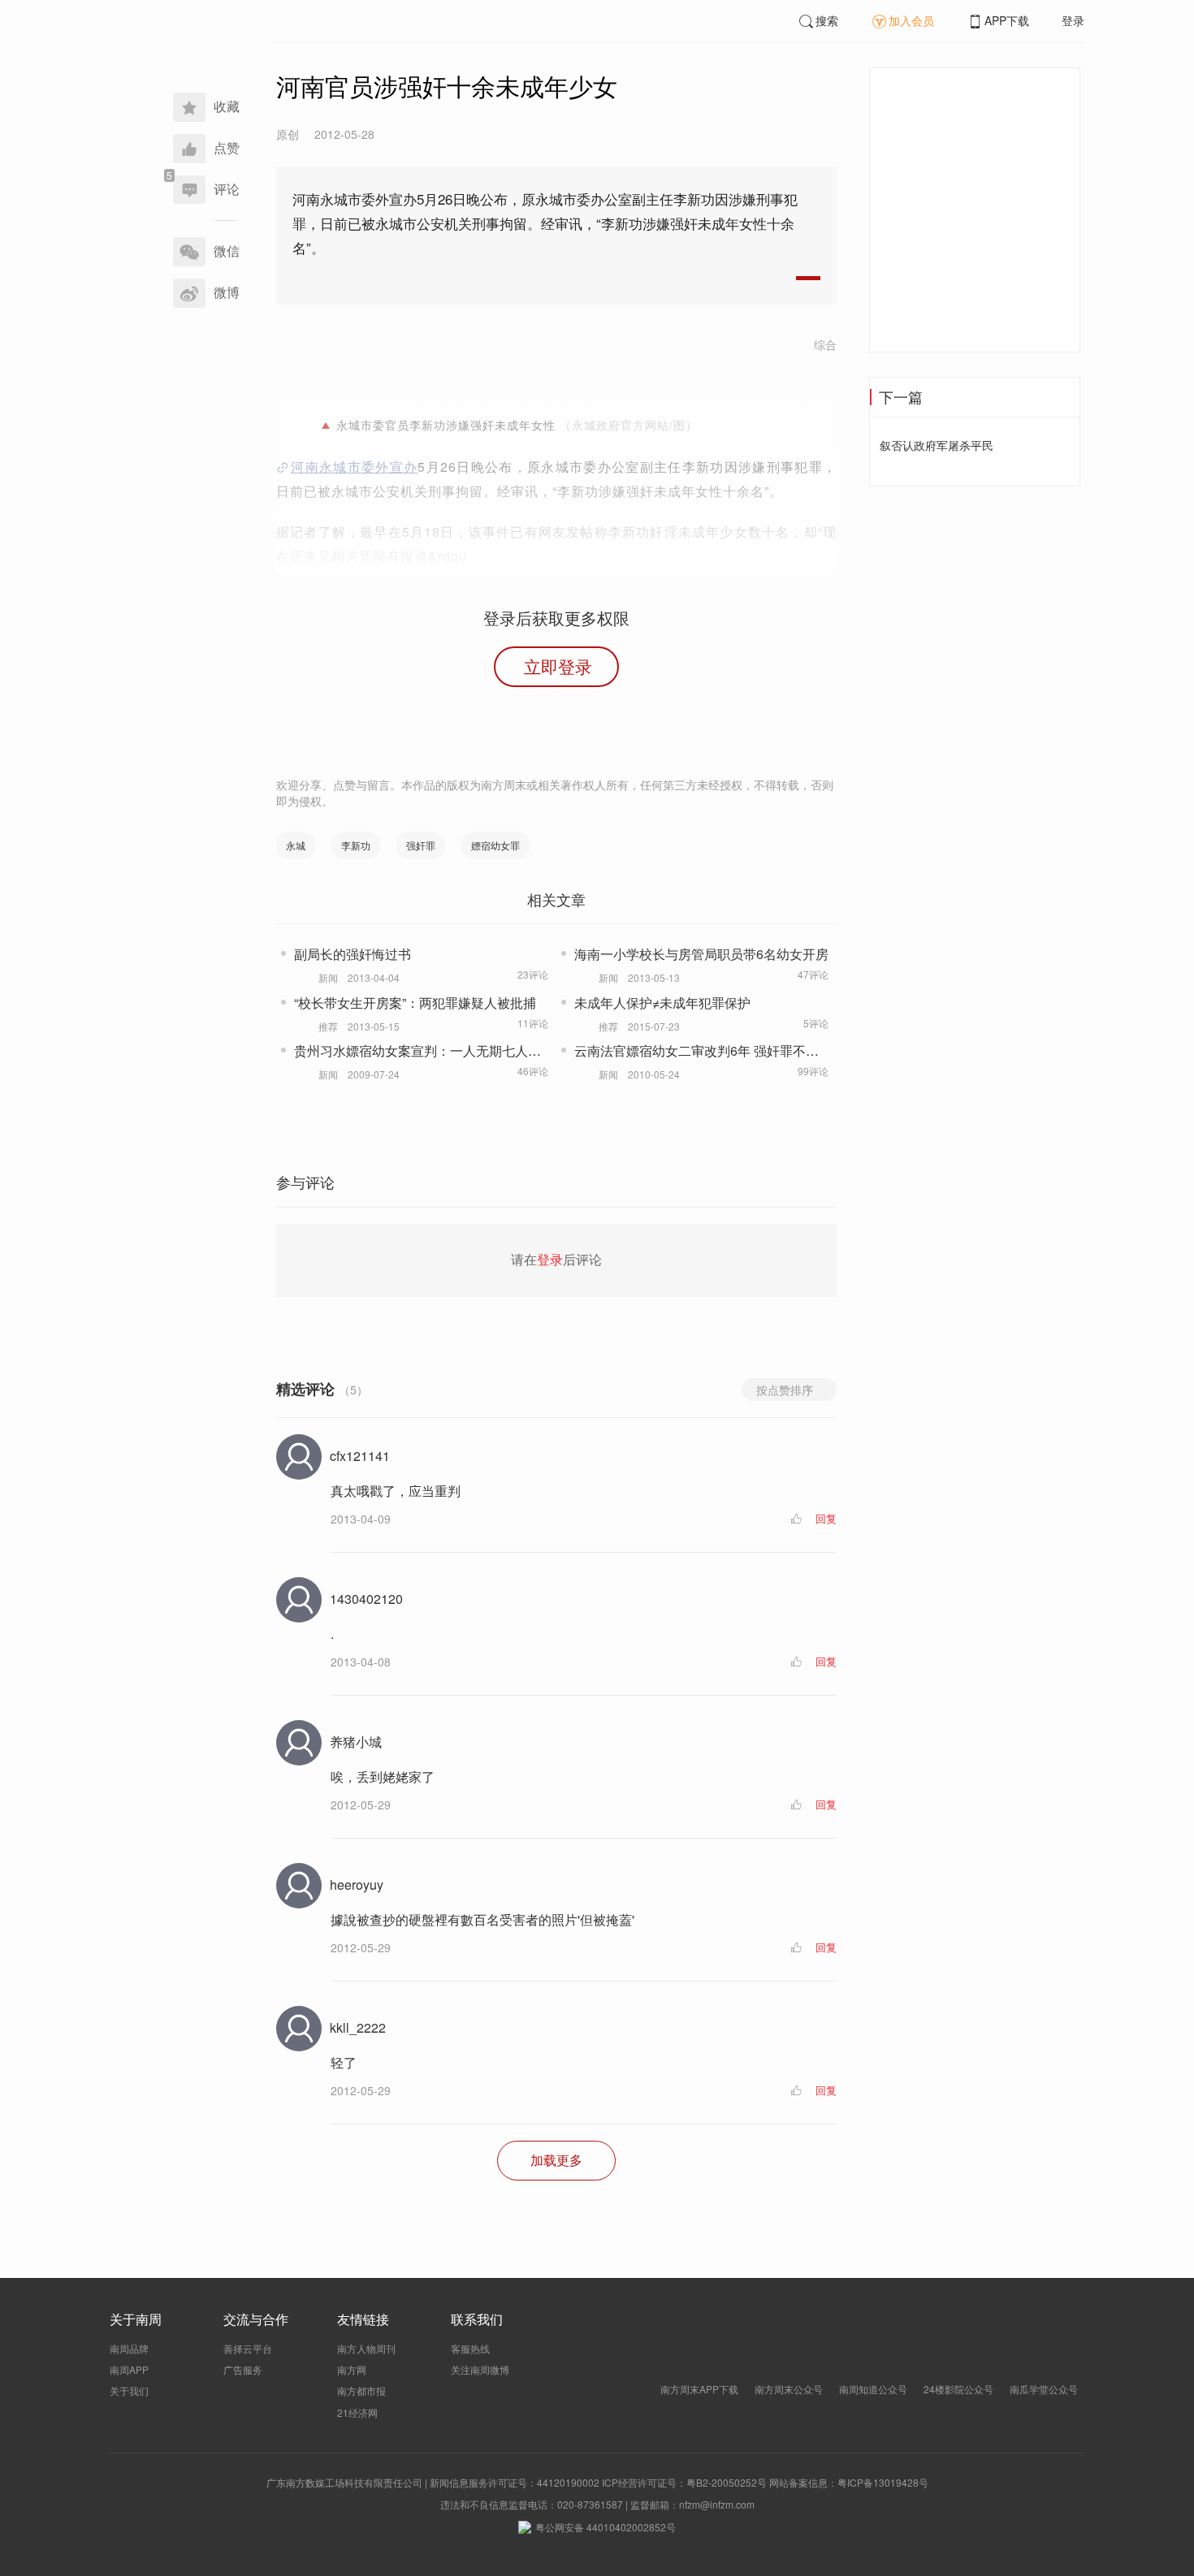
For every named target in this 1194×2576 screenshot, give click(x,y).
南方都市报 (361, 2390)
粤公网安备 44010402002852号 (606, 2527)
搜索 (827, 20)
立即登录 (558, 666)
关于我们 (129, 2390)
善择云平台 (248, 2348)
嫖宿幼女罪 (495, 845)
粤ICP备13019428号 (883, 2482)
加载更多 (556, 2160)
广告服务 (243, 2369)
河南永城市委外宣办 (354, 467)
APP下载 (1007, 20)
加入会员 (911, 20)
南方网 (352, 2369)
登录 (1073, 20)
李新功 (356, 845)
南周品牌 (129, 2348)
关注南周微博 (480, 2369)
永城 (296, 845)
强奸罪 (421, 845)
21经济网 (357, 2412)
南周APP (129, 2369)
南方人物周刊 (366, 2348)
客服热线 (470, 2348)
